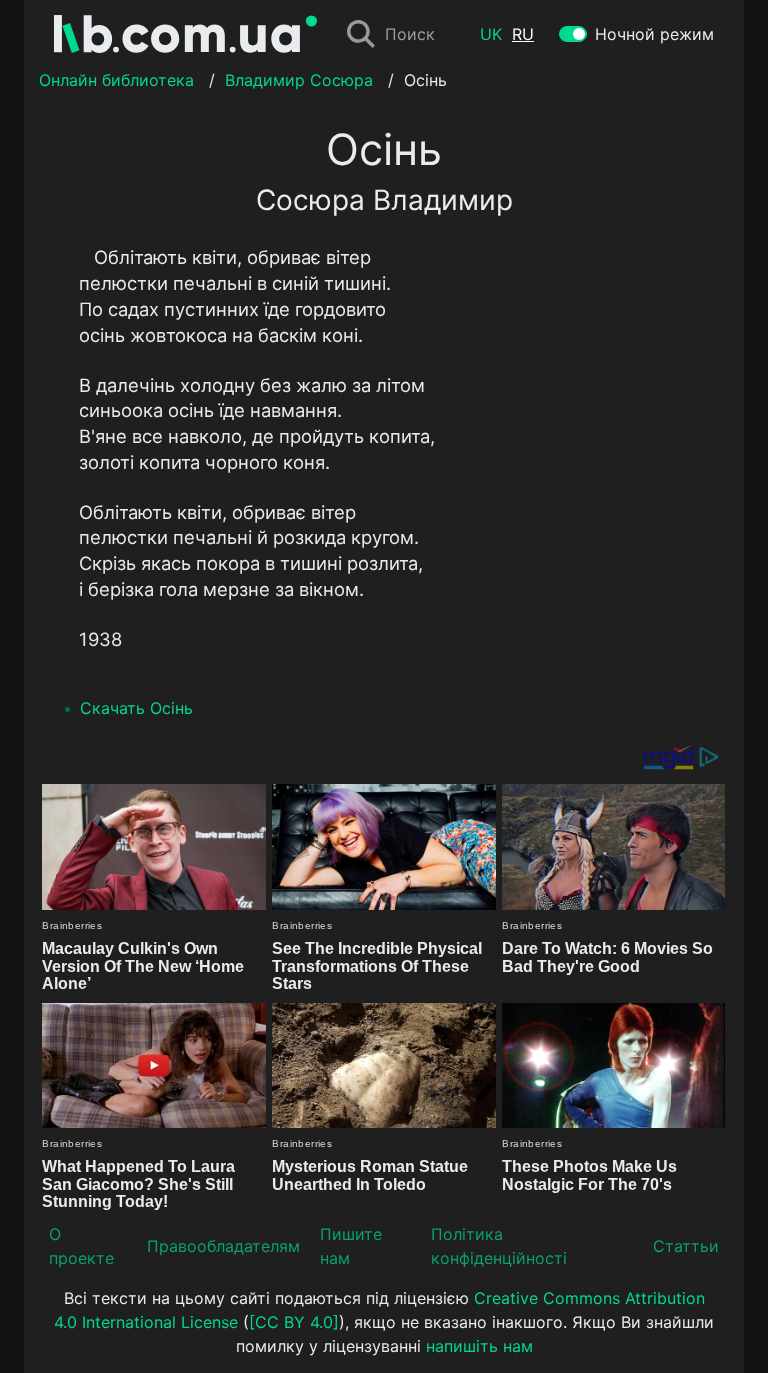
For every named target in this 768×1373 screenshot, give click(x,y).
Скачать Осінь (136, 708)
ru (523, 34)
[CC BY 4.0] (294, 1322)
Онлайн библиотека (116, 80)
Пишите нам (351, 1246)
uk (491, 34)
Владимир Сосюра (299, 80)
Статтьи (686, 1246)
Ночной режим (654, 34)
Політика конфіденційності (499, 1246)
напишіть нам (479, 1346)
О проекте (81, 1246)
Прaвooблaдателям (223, 1246)
